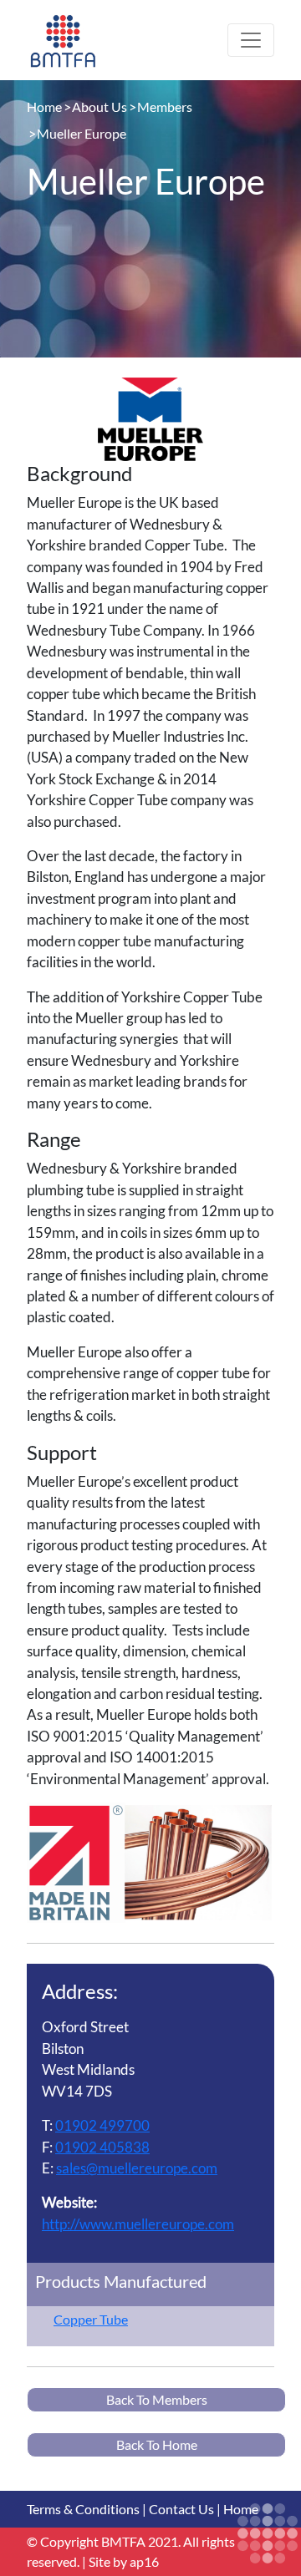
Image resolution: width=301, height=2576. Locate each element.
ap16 (144, 2561)
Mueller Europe (82, 133)
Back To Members (157, 2399)
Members (165, 106)
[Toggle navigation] (251, 40)
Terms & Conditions (83, 2509)
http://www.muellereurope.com (138, 2224)
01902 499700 (102, 2125)
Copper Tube (91, 2319)
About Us (99, 106)
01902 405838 (102, 2147)
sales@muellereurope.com (137, 2168)
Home (44, 106)
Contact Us (181, 2509)
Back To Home (157, 2444)
